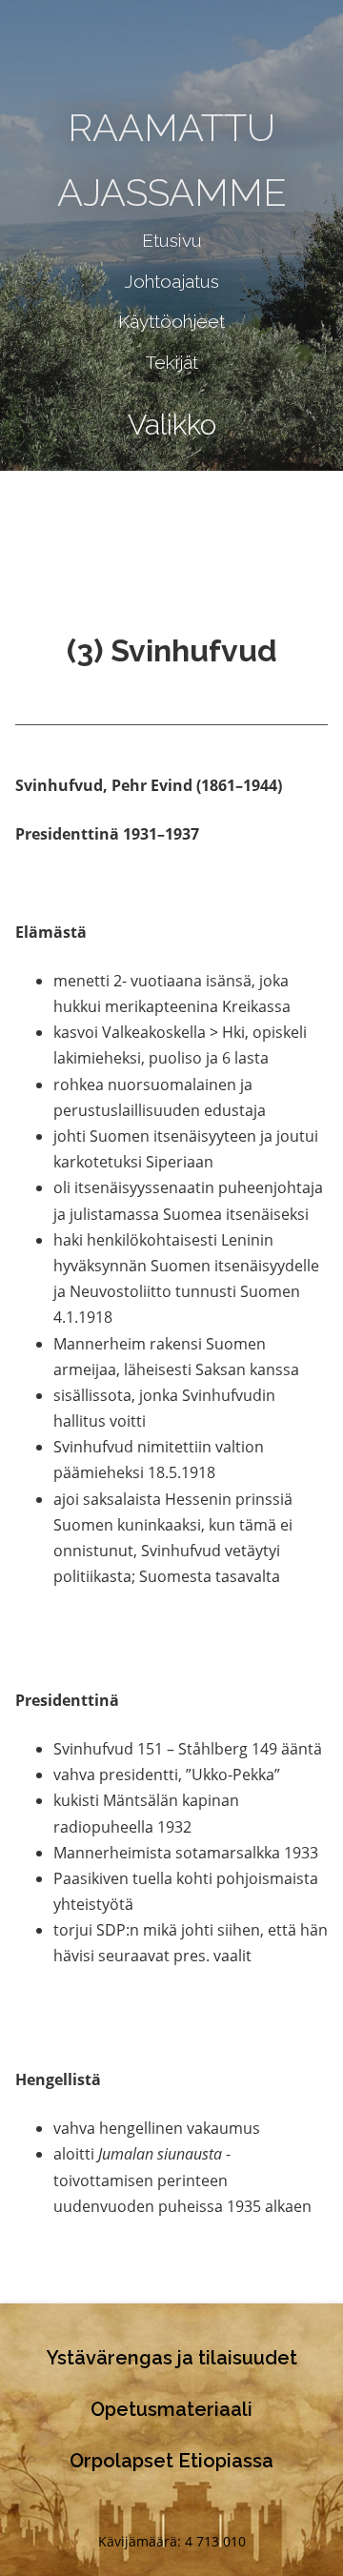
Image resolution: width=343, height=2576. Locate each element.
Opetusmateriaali (171, 2409)
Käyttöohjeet (171, 321)
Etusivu (172, 240)
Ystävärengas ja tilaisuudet (172, 2358)
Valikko (172, 425)
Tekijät (172, 362)
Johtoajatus (171, 281)
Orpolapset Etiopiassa (171, 2461)
